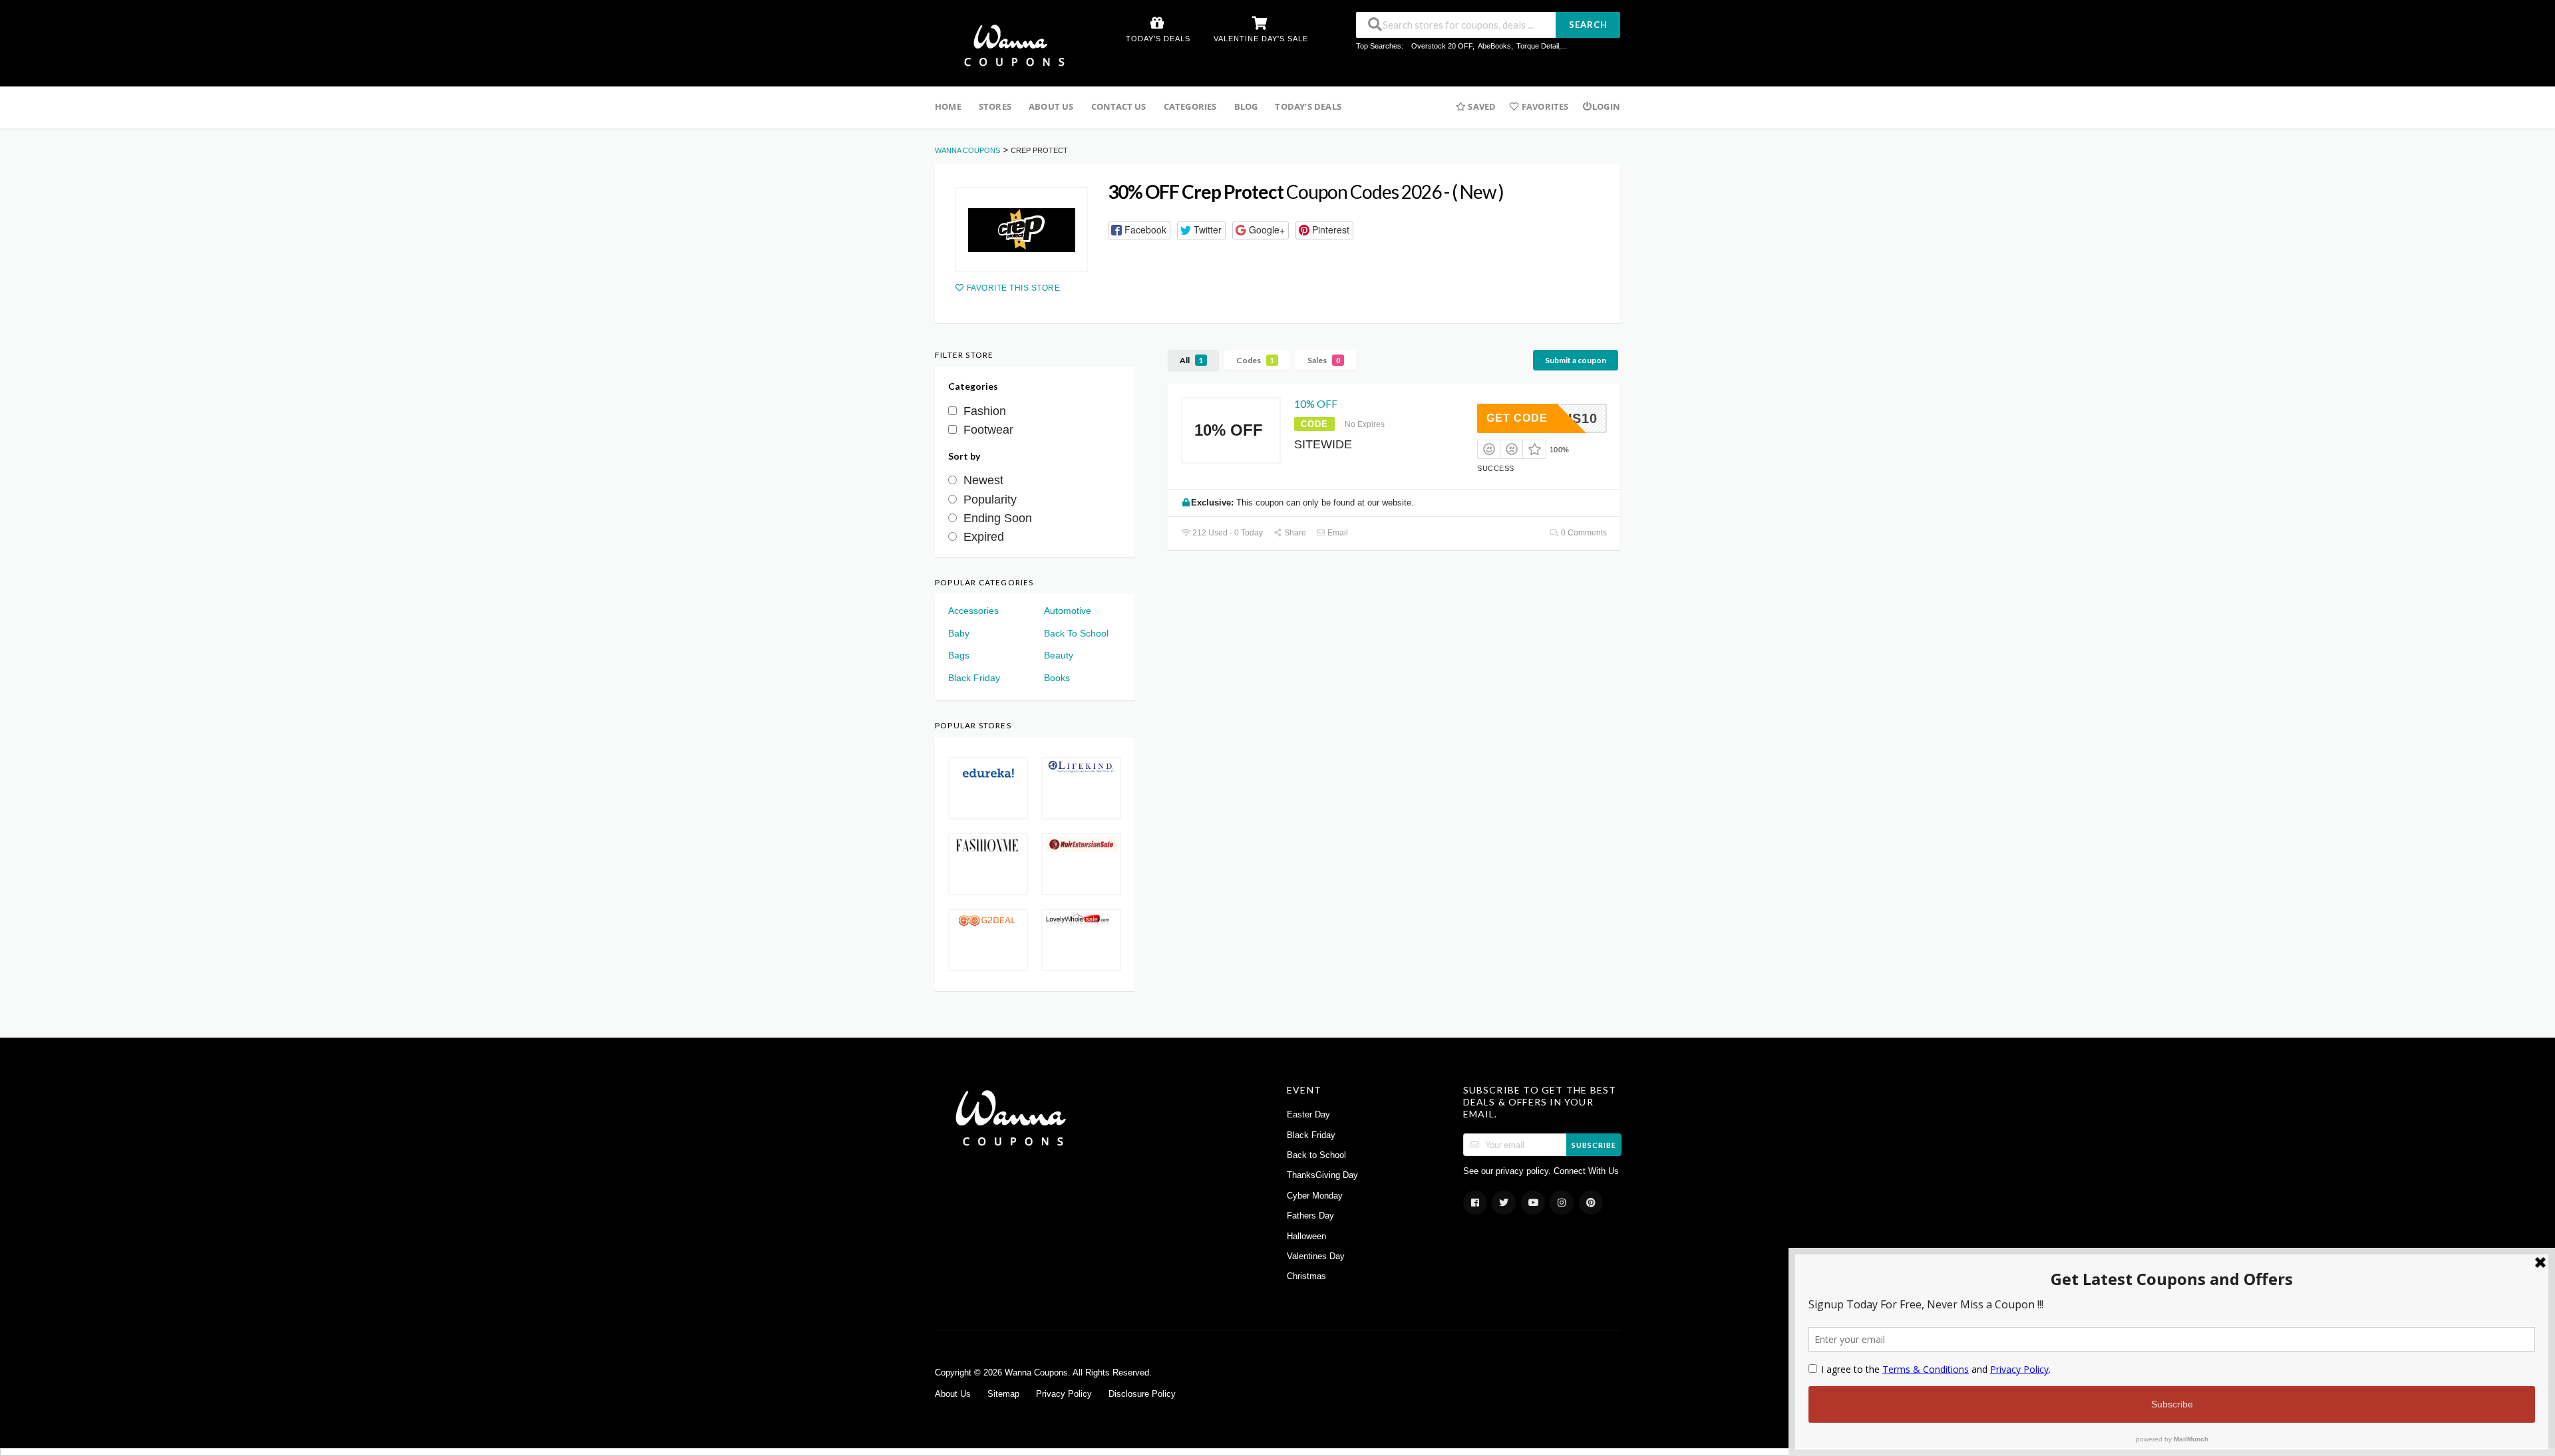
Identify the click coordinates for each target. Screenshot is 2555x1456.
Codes (1255, 360)
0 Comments (1583, 533)
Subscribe (1594, 1145)
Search (1588, 25)
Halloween (1306, 1237)
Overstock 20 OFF (1442, 46)
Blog (1246, 106)
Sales (1324, 360)
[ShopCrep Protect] (1021, 229)
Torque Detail (1538, 46)
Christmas (1306, 1276)
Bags (959, 655)
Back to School (1316, 1155)
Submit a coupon (1576, 360)
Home (948, 106)
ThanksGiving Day (1322, 1175)
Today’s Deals (1308, 106)
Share (1294, 533)
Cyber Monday (1315, 1196)
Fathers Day (1310, 1216)
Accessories (973, 611)
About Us (1051, 106)
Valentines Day (1316, 1256)
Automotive (1068, 611)
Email (1337, 533)
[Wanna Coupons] (1010, 45)
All (1191, 360)
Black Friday (974, 678)
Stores (995, 106)
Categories (1190, 106)
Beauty (1059, 655)
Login (1606, 106)
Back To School (1076, 633)
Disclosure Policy (1142, 1394)
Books (1057, 678)
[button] (1139, 230)
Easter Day (1308, 1115)
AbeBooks (1494, 46)
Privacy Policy (1064, 1394)
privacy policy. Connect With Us (1557, 1171)
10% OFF (1316, 403)
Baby (959, 633)
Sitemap (1003, 1394)
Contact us (1119, 106)
